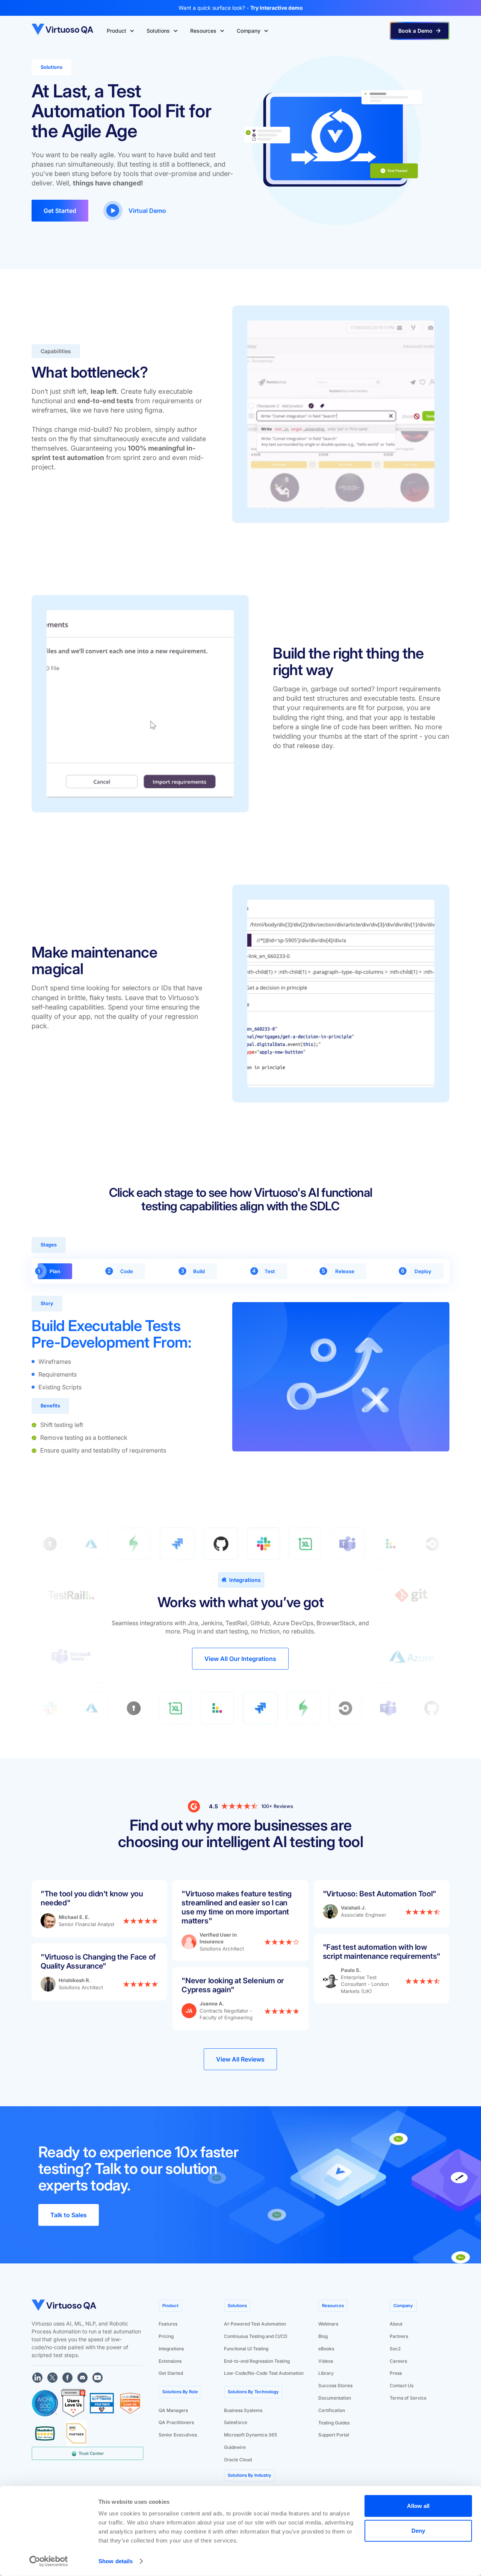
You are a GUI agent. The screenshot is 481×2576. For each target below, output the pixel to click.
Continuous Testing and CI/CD (256, 2336)
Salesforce (236, 2422)
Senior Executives (178, 2435)
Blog (323, 2336)
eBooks (326, 2349)
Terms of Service (408, 2398)
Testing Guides (334, 2423)
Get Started (60, 211)
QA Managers (173, 2410)
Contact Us (402, 2385)
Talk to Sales (69, 2215)
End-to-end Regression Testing (257, 2361)
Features (168, 2324)
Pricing (166, 2336)
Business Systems (243, 2410)
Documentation (335, 2398)
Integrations (171, 2349)
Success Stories (335, 2385)
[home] (63, 31)
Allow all (418, 2506)
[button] (121, 31)
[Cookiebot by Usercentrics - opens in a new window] (49, 2561)
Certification (332, 2410)
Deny (418, 2530)
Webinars (328, 2324)
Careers (398, 2361)
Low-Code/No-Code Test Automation (264, 2373)
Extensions (170, 2361)
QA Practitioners (176, 2422)
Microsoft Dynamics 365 (250, 2435)
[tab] (55, 1271)
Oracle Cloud (238, 2460)
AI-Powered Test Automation (255, 2324)
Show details (116, 2561)
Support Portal (334, 2435)
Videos (326, 2361)
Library (326, 2373)
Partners (399, 2336)
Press (396, 2373)
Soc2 (395, 2349)
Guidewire (235, 2447)
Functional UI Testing (246, 2349)
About (396, 2324)
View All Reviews (240, 2059)
